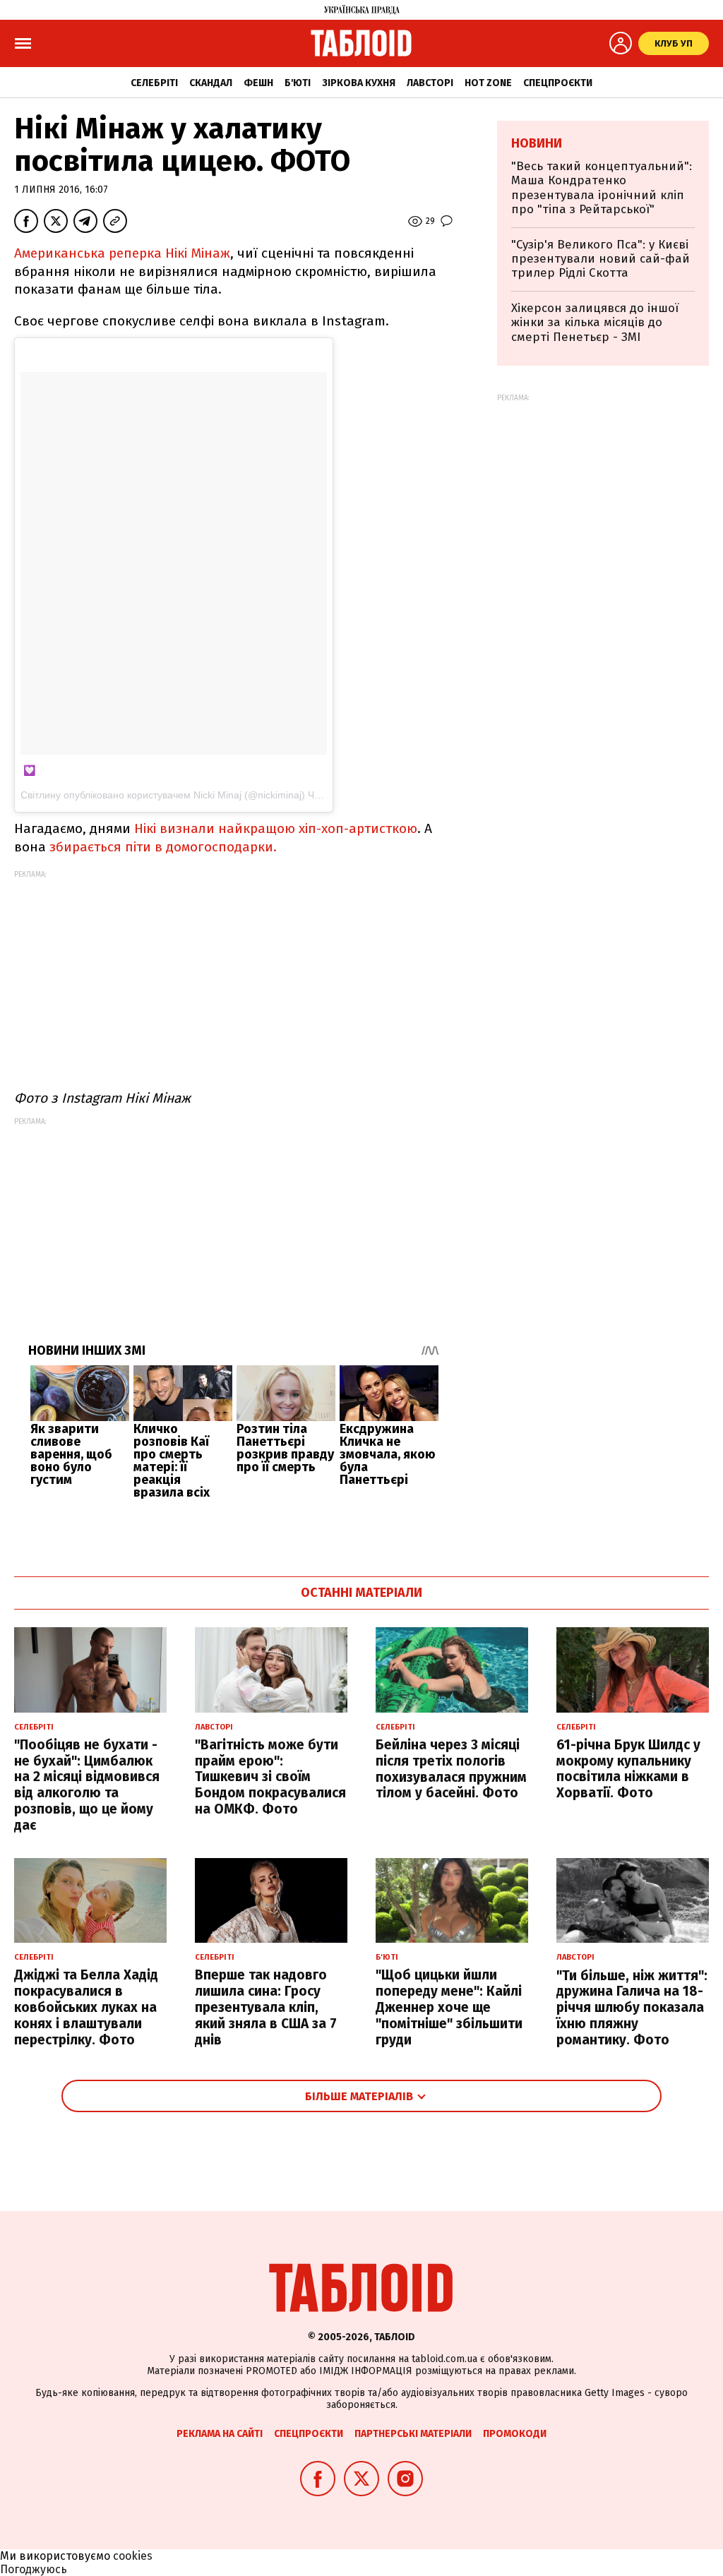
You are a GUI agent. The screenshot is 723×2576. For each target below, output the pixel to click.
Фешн (258, 83)
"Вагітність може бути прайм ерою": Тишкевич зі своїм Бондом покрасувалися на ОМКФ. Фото (270, 1777)
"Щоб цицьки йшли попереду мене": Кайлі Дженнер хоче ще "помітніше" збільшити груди (449, 2007)
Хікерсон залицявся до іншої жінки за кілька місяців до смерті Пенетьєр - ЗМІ (595, 323)
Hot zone (488, 83)
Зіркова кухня (359, 83)
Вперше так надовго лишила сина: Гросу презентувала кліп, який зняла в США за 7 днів (266, 2007)
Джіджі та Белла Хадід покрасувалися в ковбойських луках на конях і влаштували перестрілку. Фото (86, 2007)
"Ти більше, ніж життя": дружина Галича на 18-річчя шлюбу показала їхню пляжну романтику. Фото (632, 2008)
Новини (537, 143)
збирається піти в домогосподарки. (163, 847)
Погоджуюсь (34, 2569)
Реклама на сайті (220, 2434)
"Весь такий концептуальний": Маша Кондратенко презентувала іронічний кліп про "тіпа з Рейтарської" (602, 188)
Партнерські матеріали (413, 2434)
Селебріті (154, 83)
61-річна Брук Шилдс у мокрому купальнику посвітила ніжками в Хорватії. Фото (628, 1769)
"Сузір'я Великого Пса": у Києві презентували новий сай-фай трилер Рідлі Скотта (600, 259)
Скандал (211, 83)
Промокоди (515, 2434)
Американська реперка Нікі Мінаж (122, 253)
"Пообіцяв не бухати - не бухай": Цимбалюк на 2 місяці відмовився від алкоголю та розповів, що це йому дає (87, 1785)
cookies (133, 2556)
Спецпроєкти (558, 83)
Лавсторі (430, 83)
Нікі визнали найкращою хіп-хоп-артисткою (276, 828)
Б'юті (298, 83)
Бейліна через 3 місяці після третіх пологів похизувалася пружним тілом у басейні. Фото (451, 1769)
